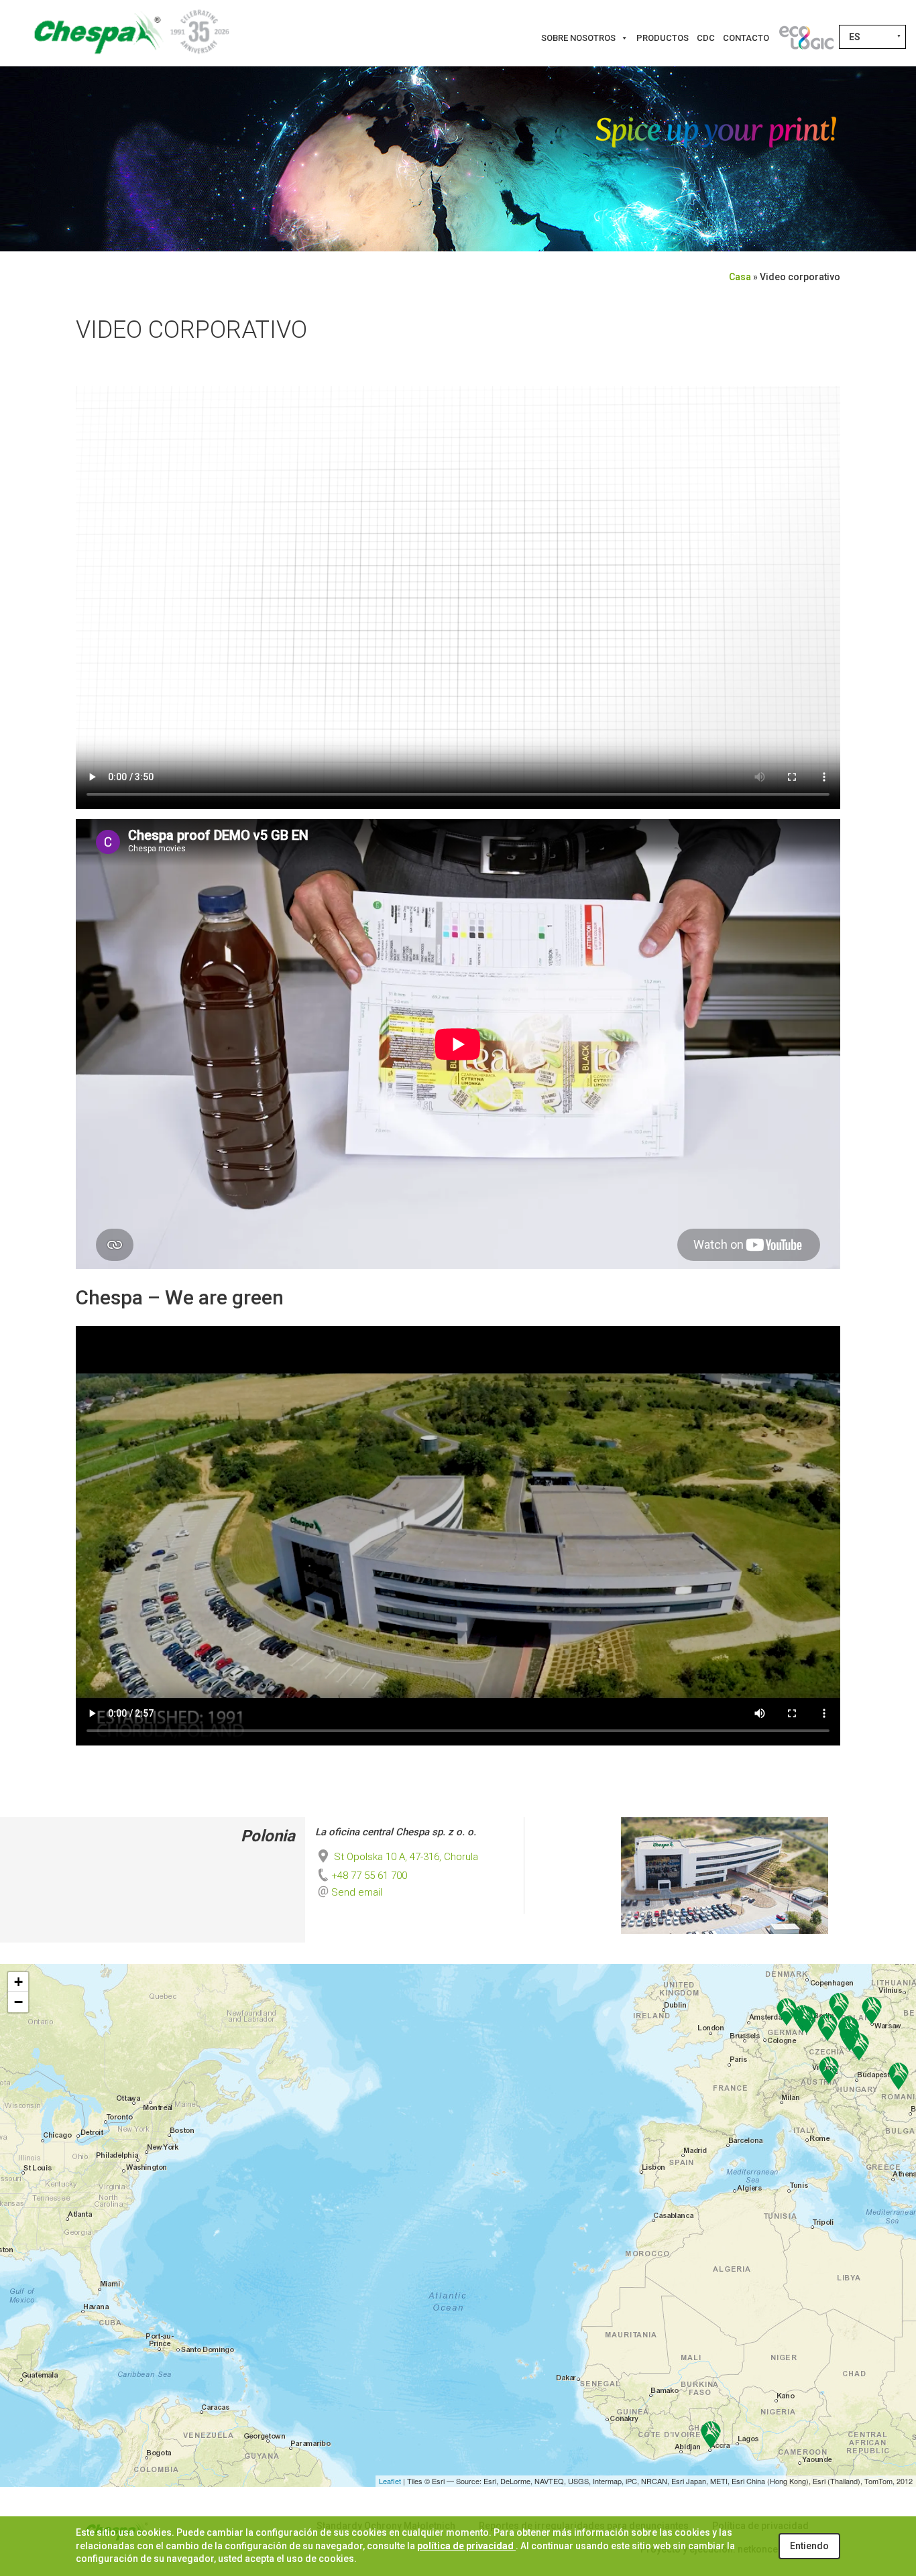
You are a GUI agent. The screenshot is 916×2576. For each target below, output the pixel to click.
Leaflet (390, 2481)
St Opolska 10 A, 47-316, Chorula (405, 1857)
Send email (357, 1892)
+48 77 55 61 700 (369, 1876)
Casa (740, 277)
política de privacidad (466, 2546)
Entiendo (809, 2546)
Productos (663, 38)
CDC (706, 38)
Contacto (746, 38)
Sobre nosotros (578, 38)
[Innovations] (806, 38)
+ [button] (18, 1982)
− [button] (18, 2002)
